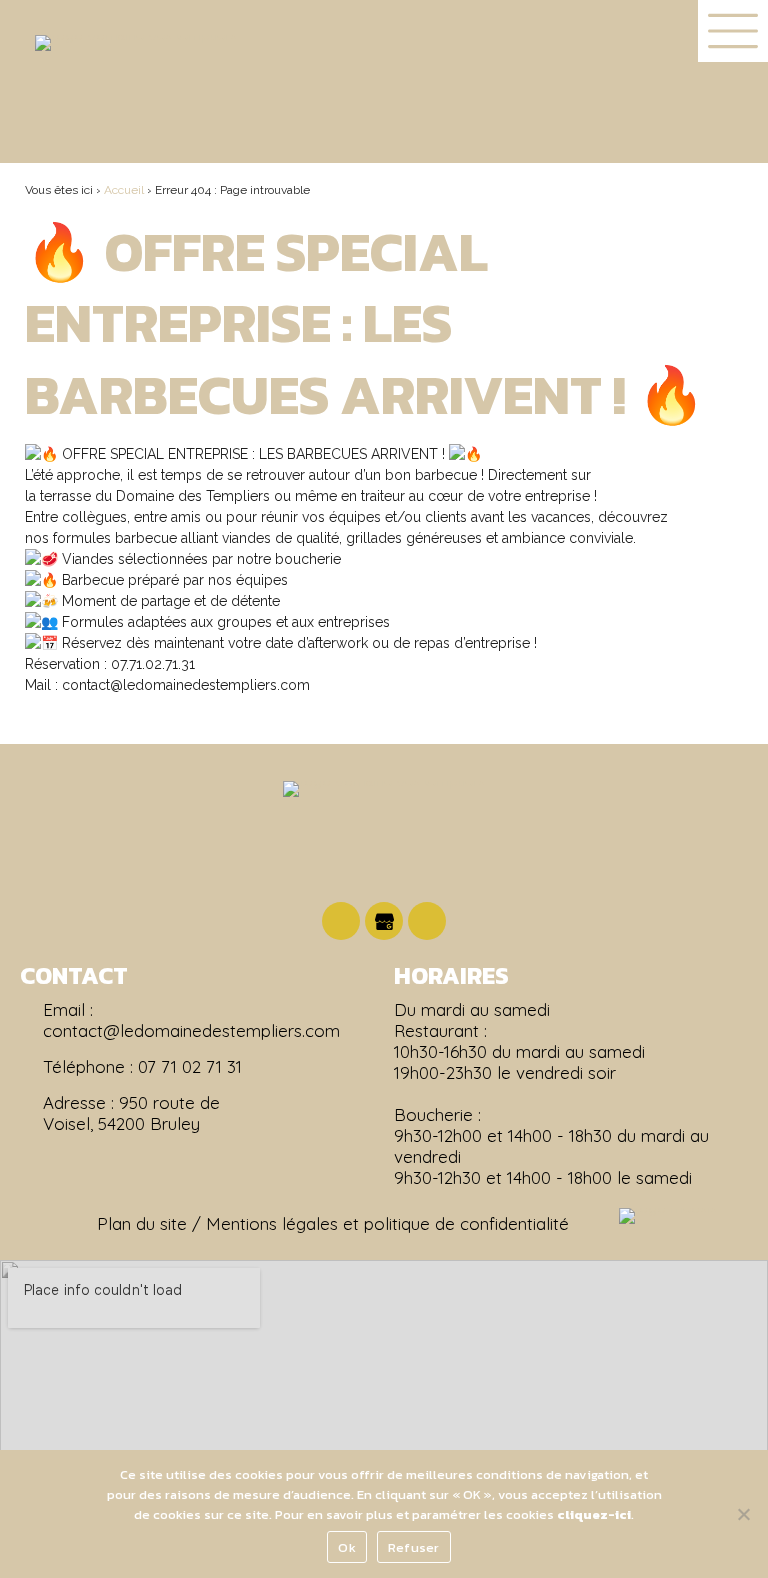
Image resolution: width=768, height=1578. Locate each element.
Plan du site (142, 1223)
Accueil (124, 190)
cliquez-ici (594, 1514)
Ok (347, 1547)
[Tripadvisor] (427, 921)
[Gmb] (384, 921)
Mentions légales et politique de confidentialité (387, 1223)
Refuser (414, 1547)
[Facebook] (341, 921)
